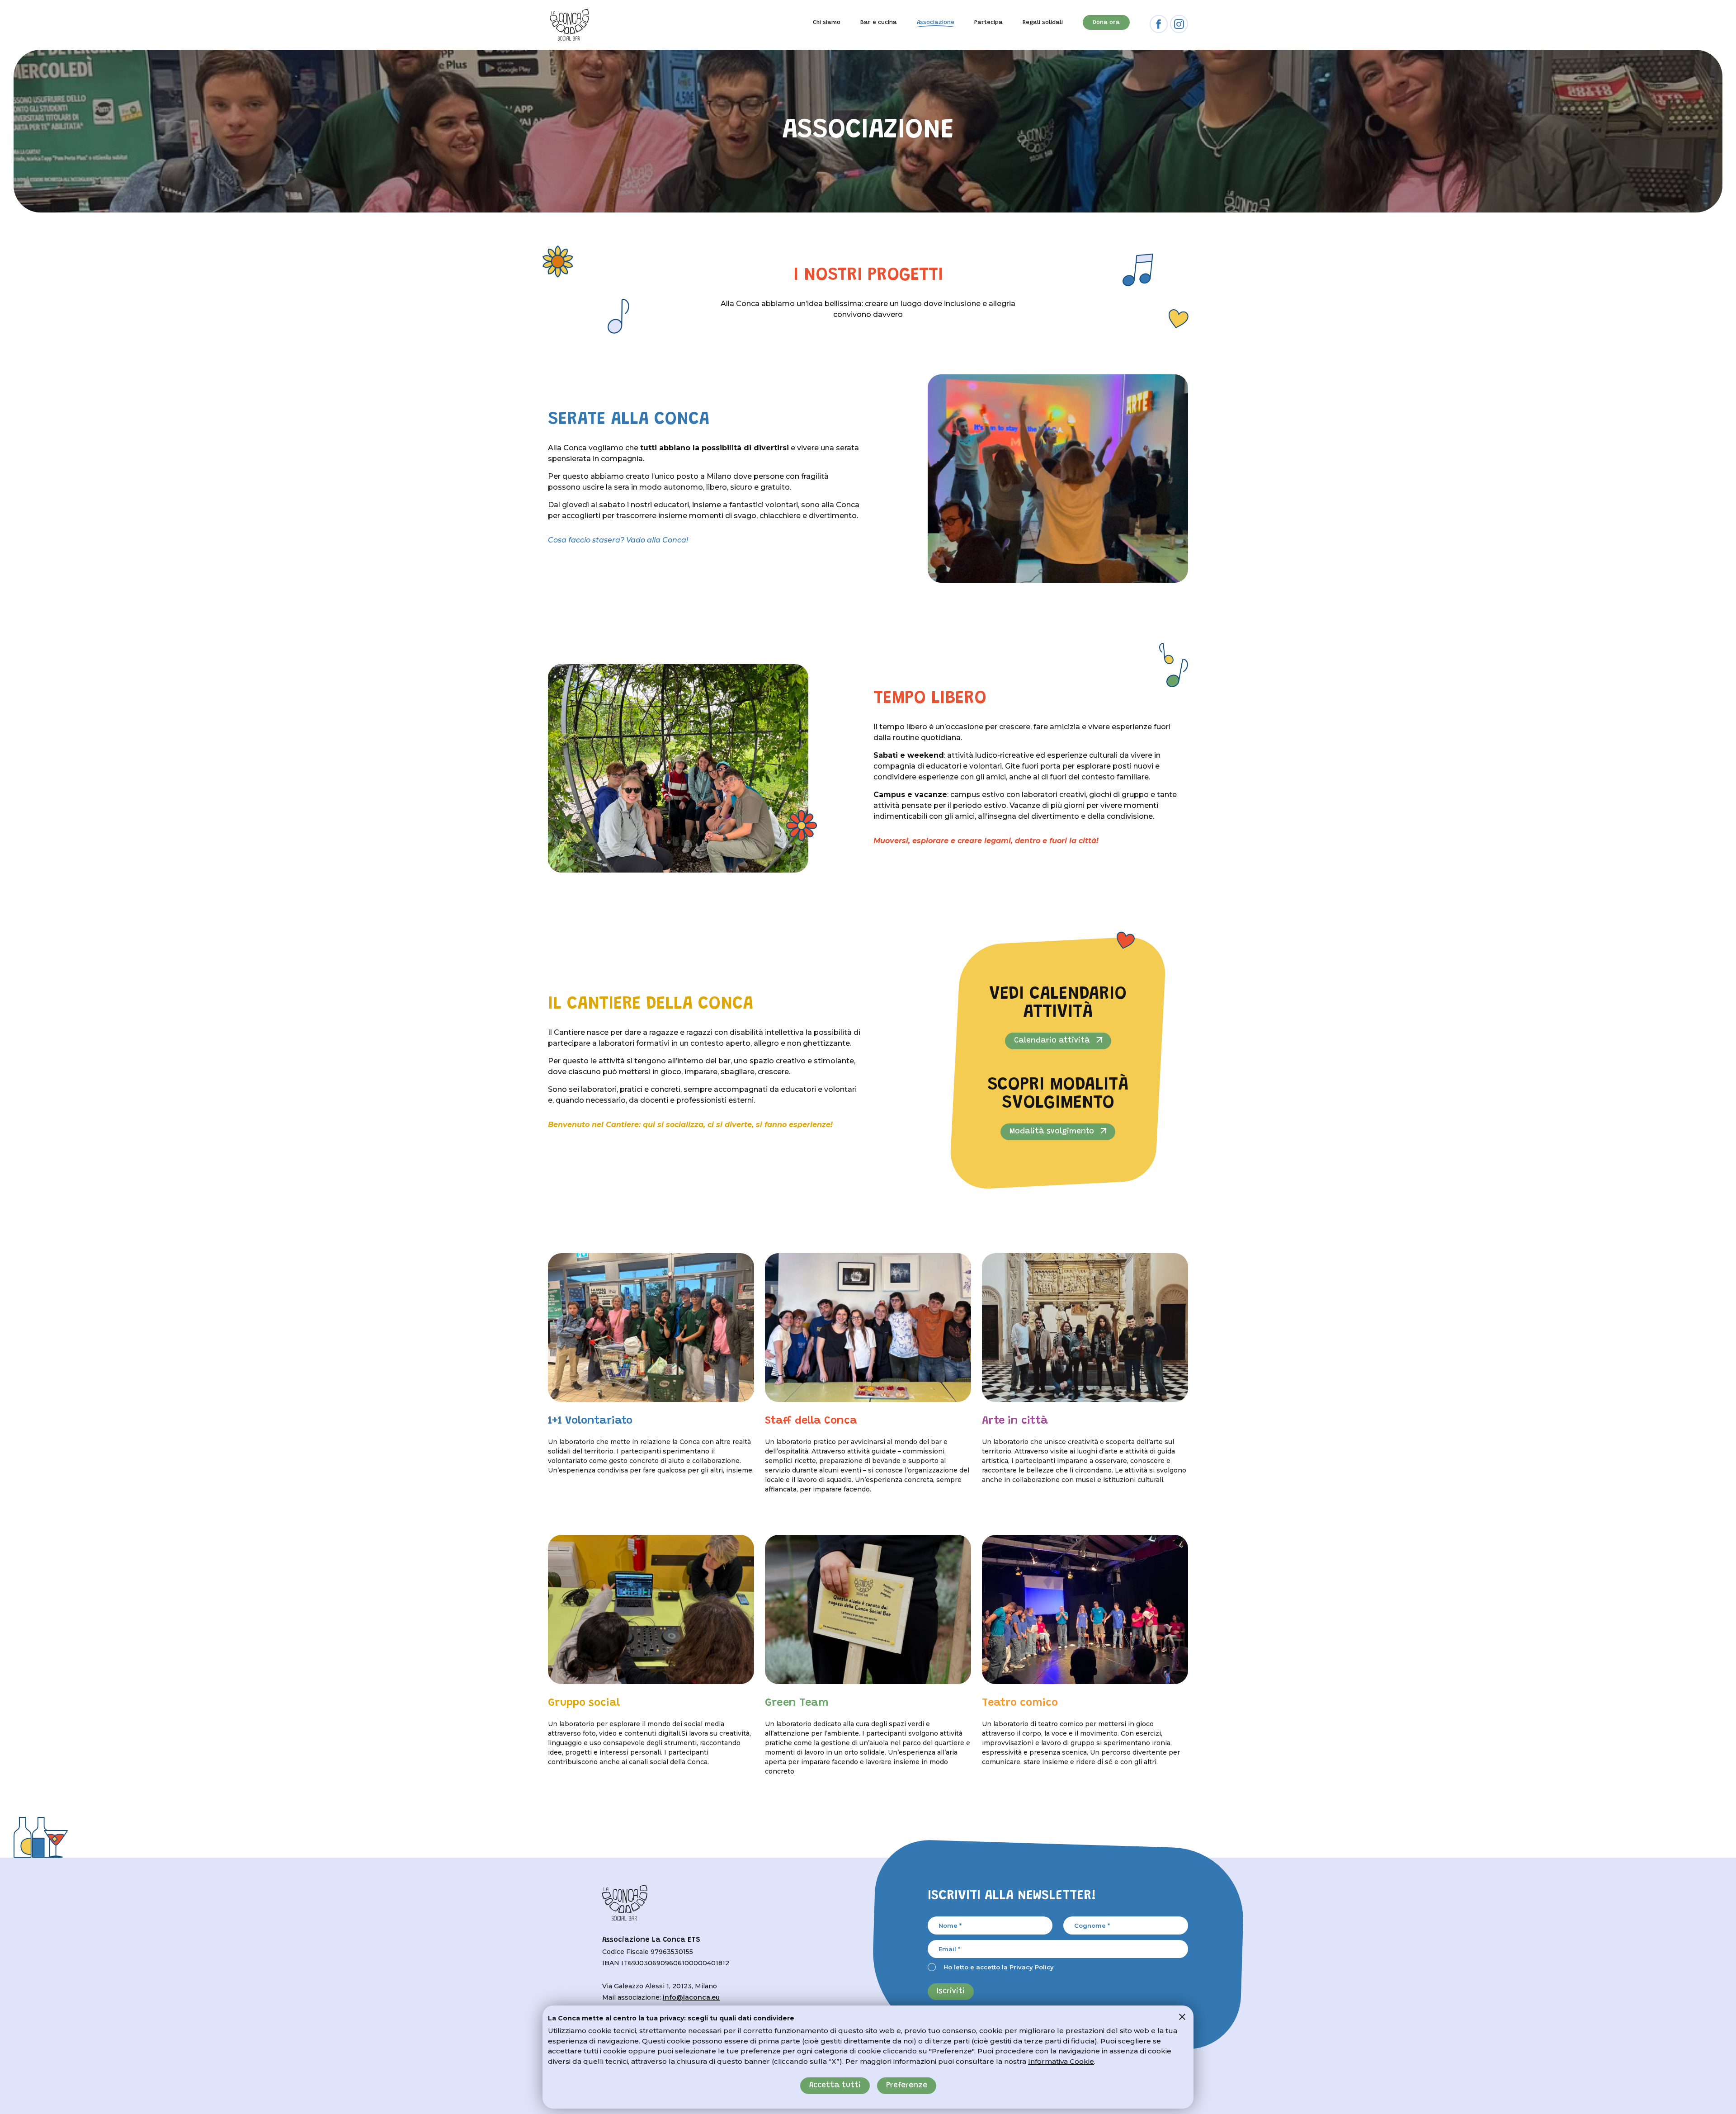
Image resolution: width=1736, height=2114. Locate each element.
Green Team (825, 1703)
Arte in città (1042, 1421)
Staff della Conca (825, 1421)
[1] (1182, 2017)
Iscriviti (951, 1992)
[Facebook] (1159, 24)
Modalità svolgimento (1053, 1132)
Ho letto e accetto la (999, 1967)
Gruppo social (608, 1703)
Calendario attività (1053, 1041)
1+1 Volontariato (608, 1421)
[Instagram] (1179, 24)
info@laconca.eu (691, 1997)
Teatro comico (1042, 1703)
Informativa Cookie (1061, 2061)
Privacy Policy (1032, 1967)
